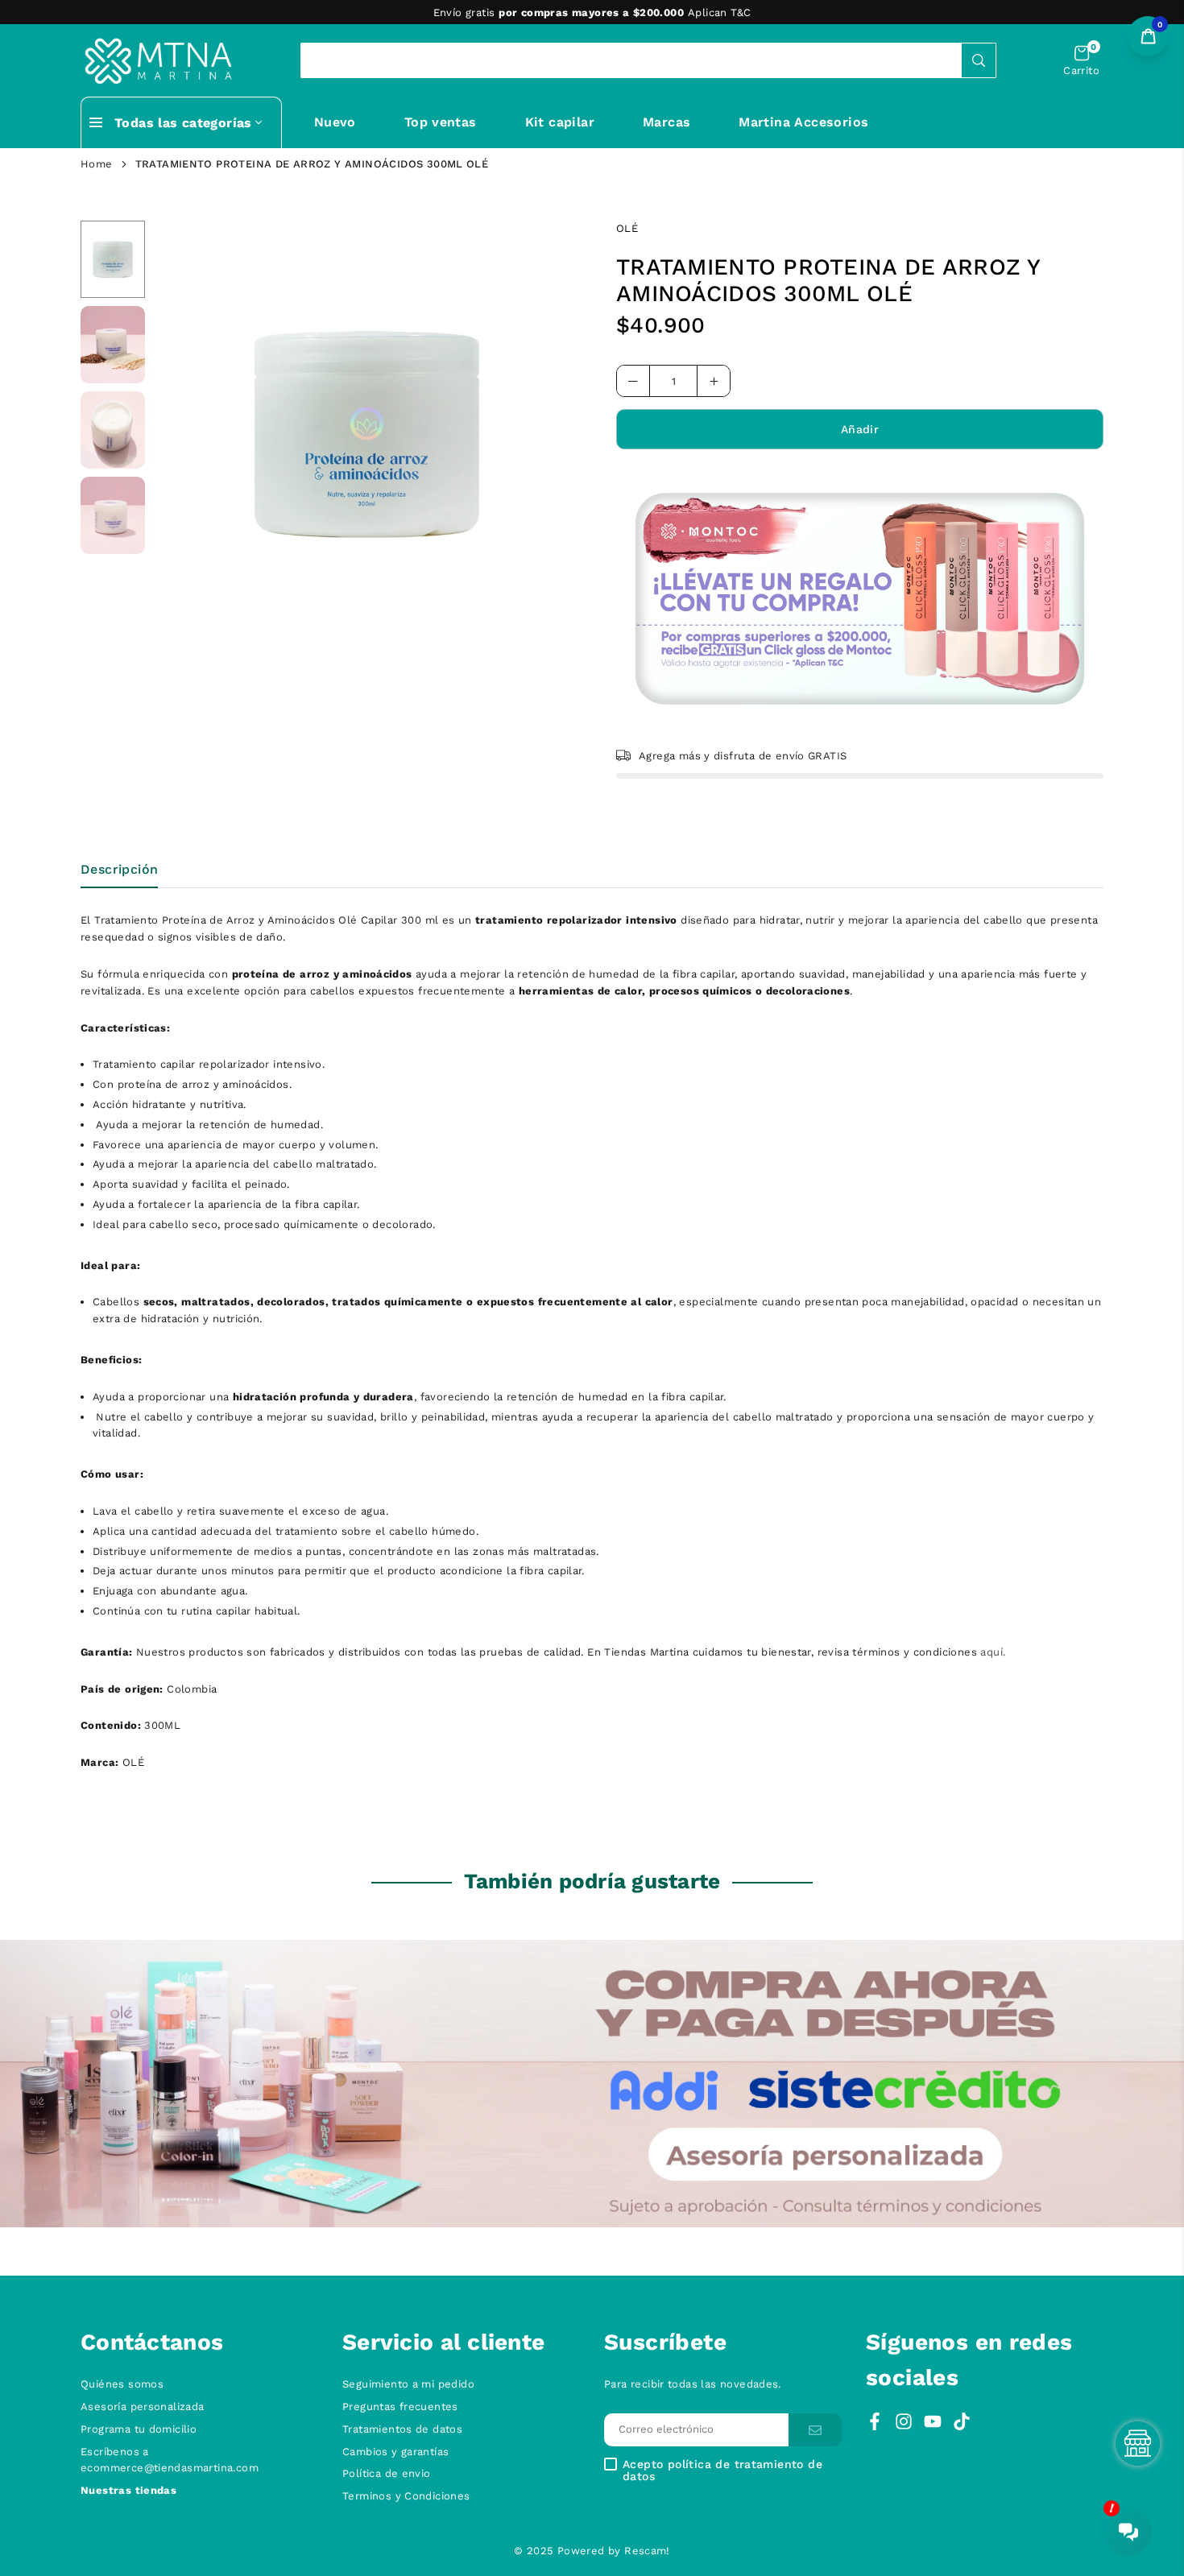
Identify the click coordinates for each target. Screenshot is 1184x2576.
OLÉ (627, 228)
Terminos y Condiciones (406, 2496)
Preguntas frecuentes (400, 2406)
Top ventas (441, 122)
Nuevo (335, 122)
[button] (1081, 61)
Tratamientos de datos (402, 2429)
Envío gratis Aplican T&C (592, 12)
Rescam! (647, 2551)
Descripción (119, 869)
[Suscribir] (815, 2430)
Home (97, 164)
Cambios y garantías (395, 2452)
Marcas (667, 122)
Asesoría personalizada (143, 2406)
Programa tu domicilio (139, 2429)
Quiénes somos (122, 2384)
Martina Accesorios (803, 122)
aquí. (993, 1652)
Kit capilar (560, 122)
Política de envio (387, 2473)
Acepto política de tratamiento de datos (722, 2471)
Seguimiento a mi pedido (408, 2384)
